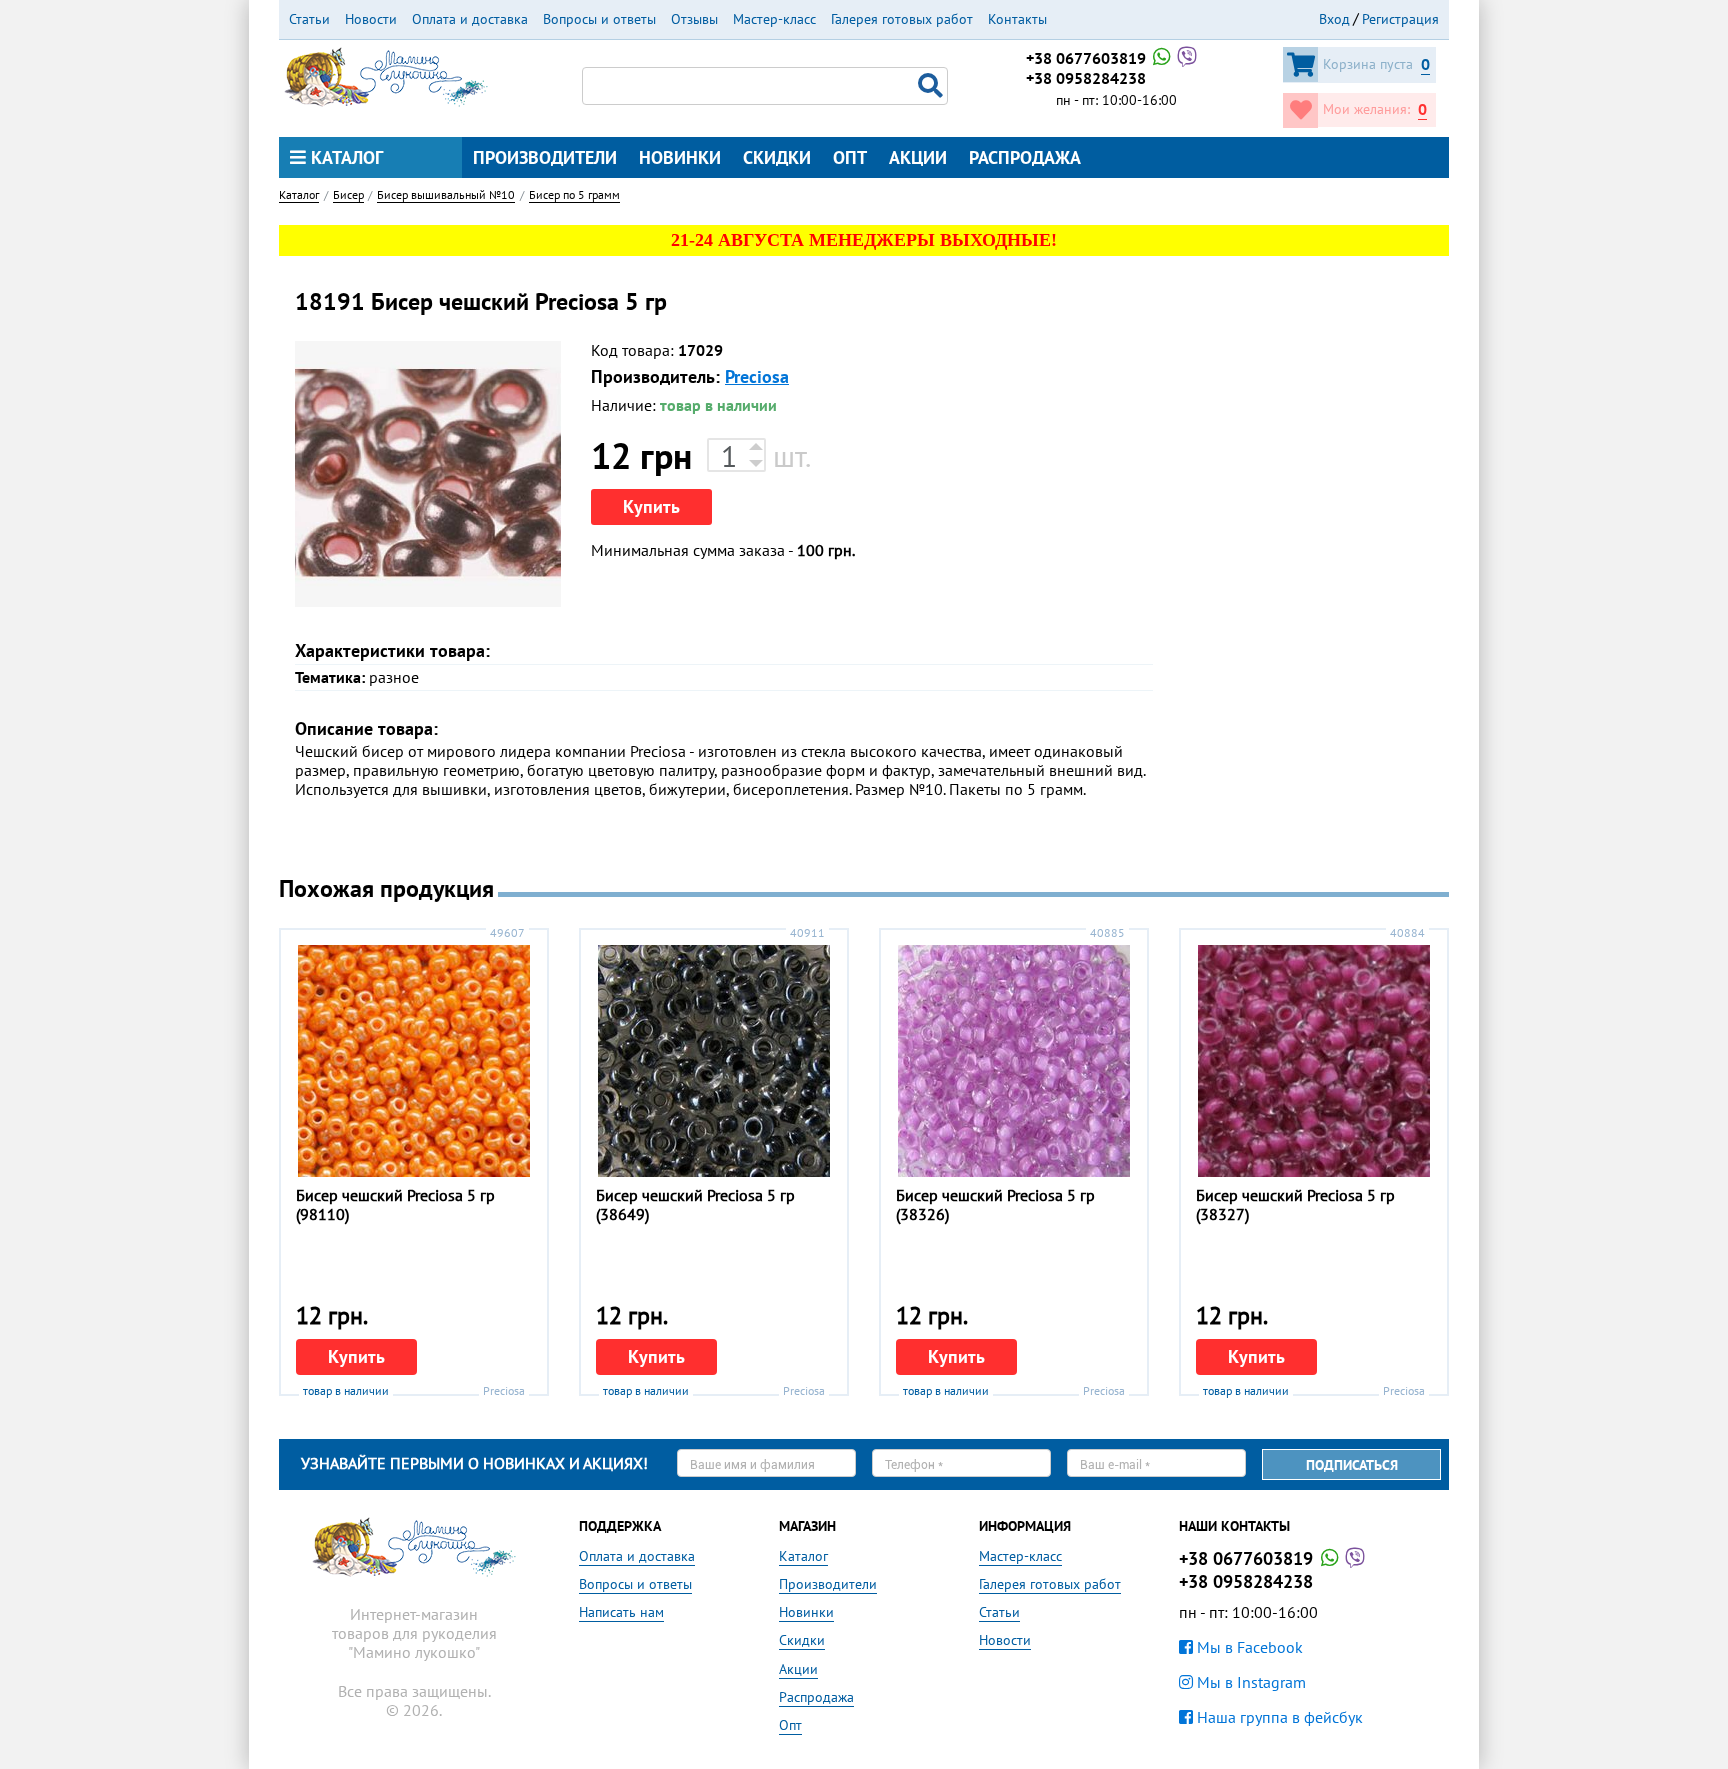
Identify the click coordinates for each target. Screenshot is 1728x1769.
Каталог (344, 157)
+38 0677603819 (1088, 58)
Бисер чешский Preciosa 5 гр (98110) (395, 1204)
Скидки (777, 157)
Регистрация (1400, 19)
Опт (850, 157)
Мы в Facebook (1248, 1647)
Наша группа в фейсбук (1278, 1717)
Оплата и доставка (470, 19)
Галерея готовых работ (902, 19)
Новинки (680, 157)
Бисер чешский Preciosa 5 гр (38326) (995, 1204)
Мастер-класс (774, 19)
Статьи (309, 19)
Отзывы (694, 19)
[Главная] (386, 75)
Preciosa (757, 376)
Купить (651, 506)
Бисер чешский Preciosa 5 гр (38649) (695, 1204)
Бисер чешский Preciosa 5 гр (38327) (1295, 1204)
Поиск (933, 86)
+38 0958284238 (1086, 78)
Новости (371, 19)
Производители (545, 157)
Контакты (1017, 19)
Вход (1334, 19)
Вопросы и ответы (599, 19)
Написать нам (621, 1612)
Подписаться (1352, 1465)
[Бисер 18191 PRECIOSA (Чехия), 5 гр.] (428, 474)
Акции (918, 157)
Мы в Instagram (1249, 1682)
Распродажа (1025, 157)
